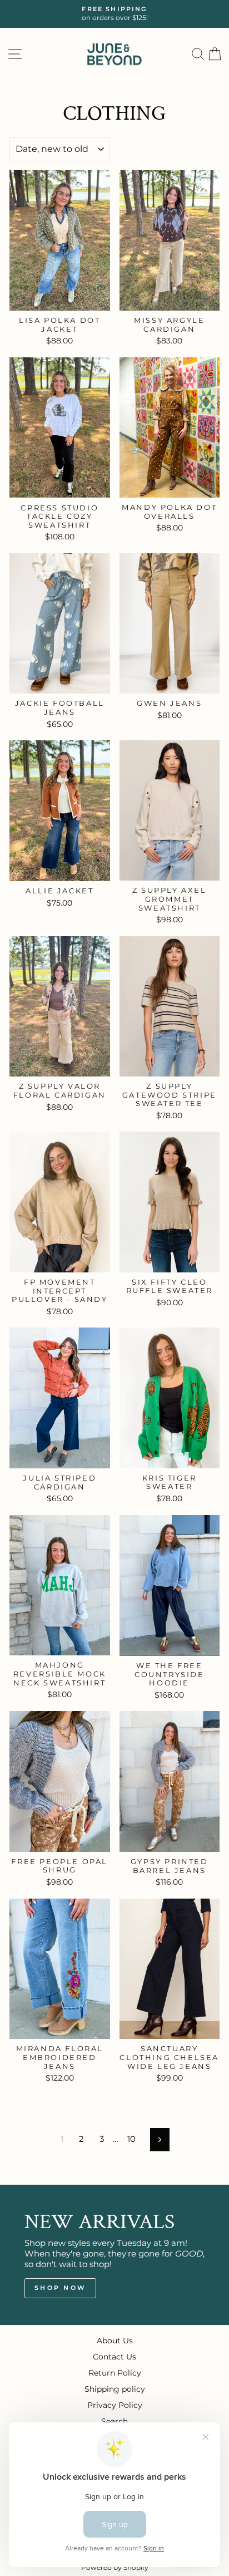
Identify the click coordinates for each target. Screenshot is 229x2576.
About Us (115, 2341)
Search (114, 2421)
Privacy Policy (115, 2405)
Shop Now (60, 2288)
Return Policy (115, 2373)
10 (131, 2139)
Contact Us (114, 2357)
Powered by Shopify (115, 2567)
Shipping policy (115, 2389)
